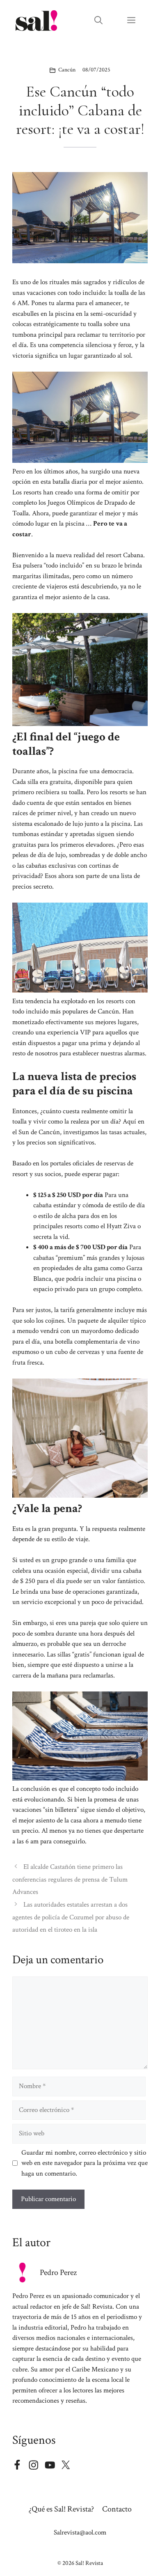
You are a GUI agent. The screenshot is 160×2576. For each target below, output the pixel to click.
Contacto (117, 2509)
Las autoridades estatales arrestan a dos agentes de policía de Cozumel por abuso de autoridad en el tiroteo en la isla (71, 1917)
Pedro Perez (58, 2273)
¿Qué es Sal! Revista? (61, 2509)
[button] (98, 21)
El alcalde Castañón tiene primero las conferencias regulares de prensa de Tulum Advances (70, 1879)
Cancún (67, 70)
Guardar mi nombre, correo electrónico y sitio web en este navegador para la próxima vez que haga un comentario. (85, 2163)
